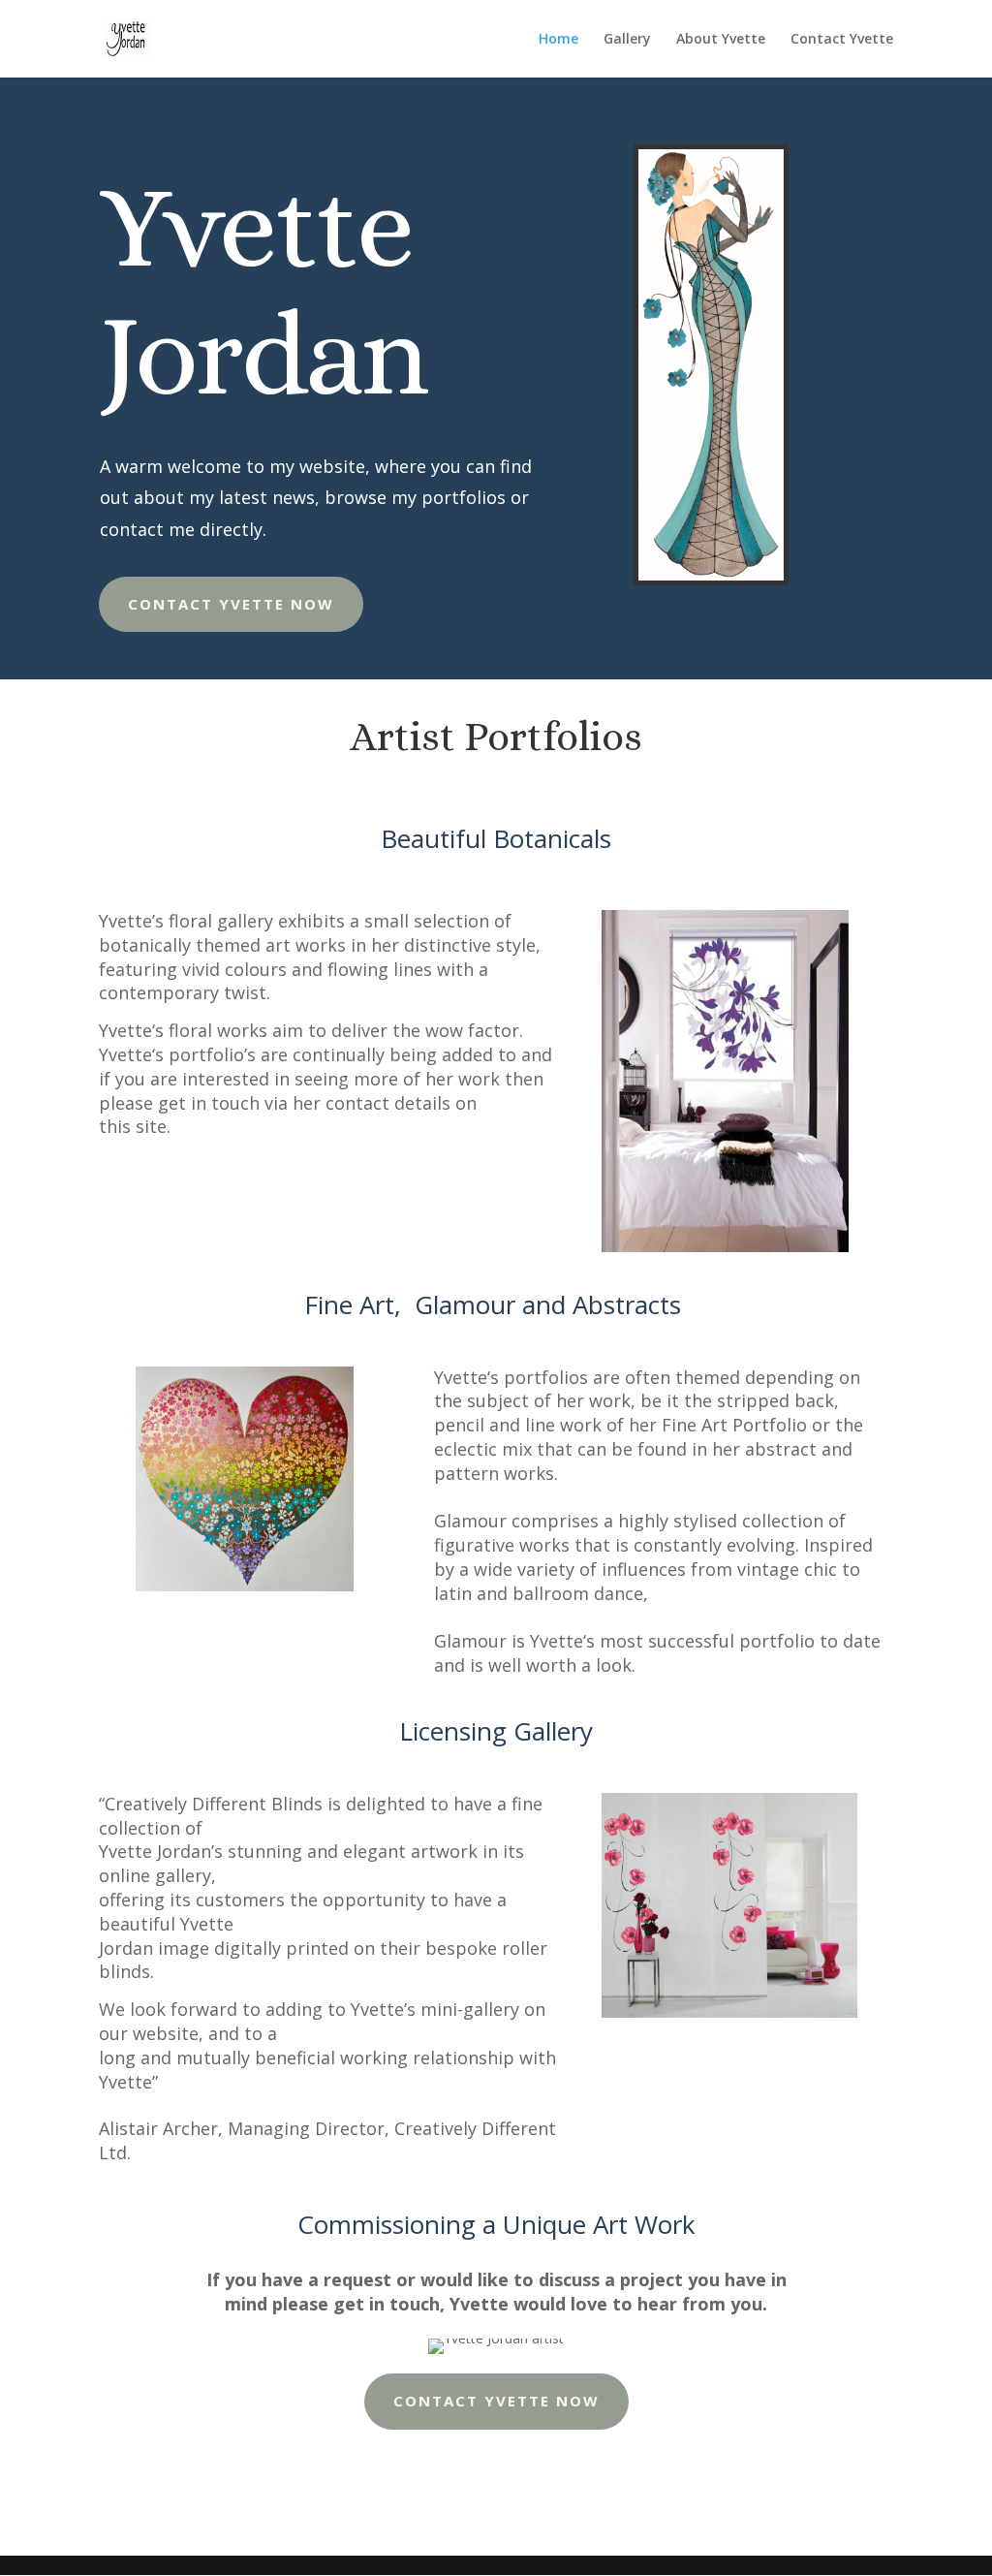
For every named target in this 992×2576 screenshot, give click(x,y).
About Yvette (721, 40)
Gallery (627, 40)
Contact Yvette (842, 40)
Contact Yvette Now (231, 604)
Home (558, 40)
